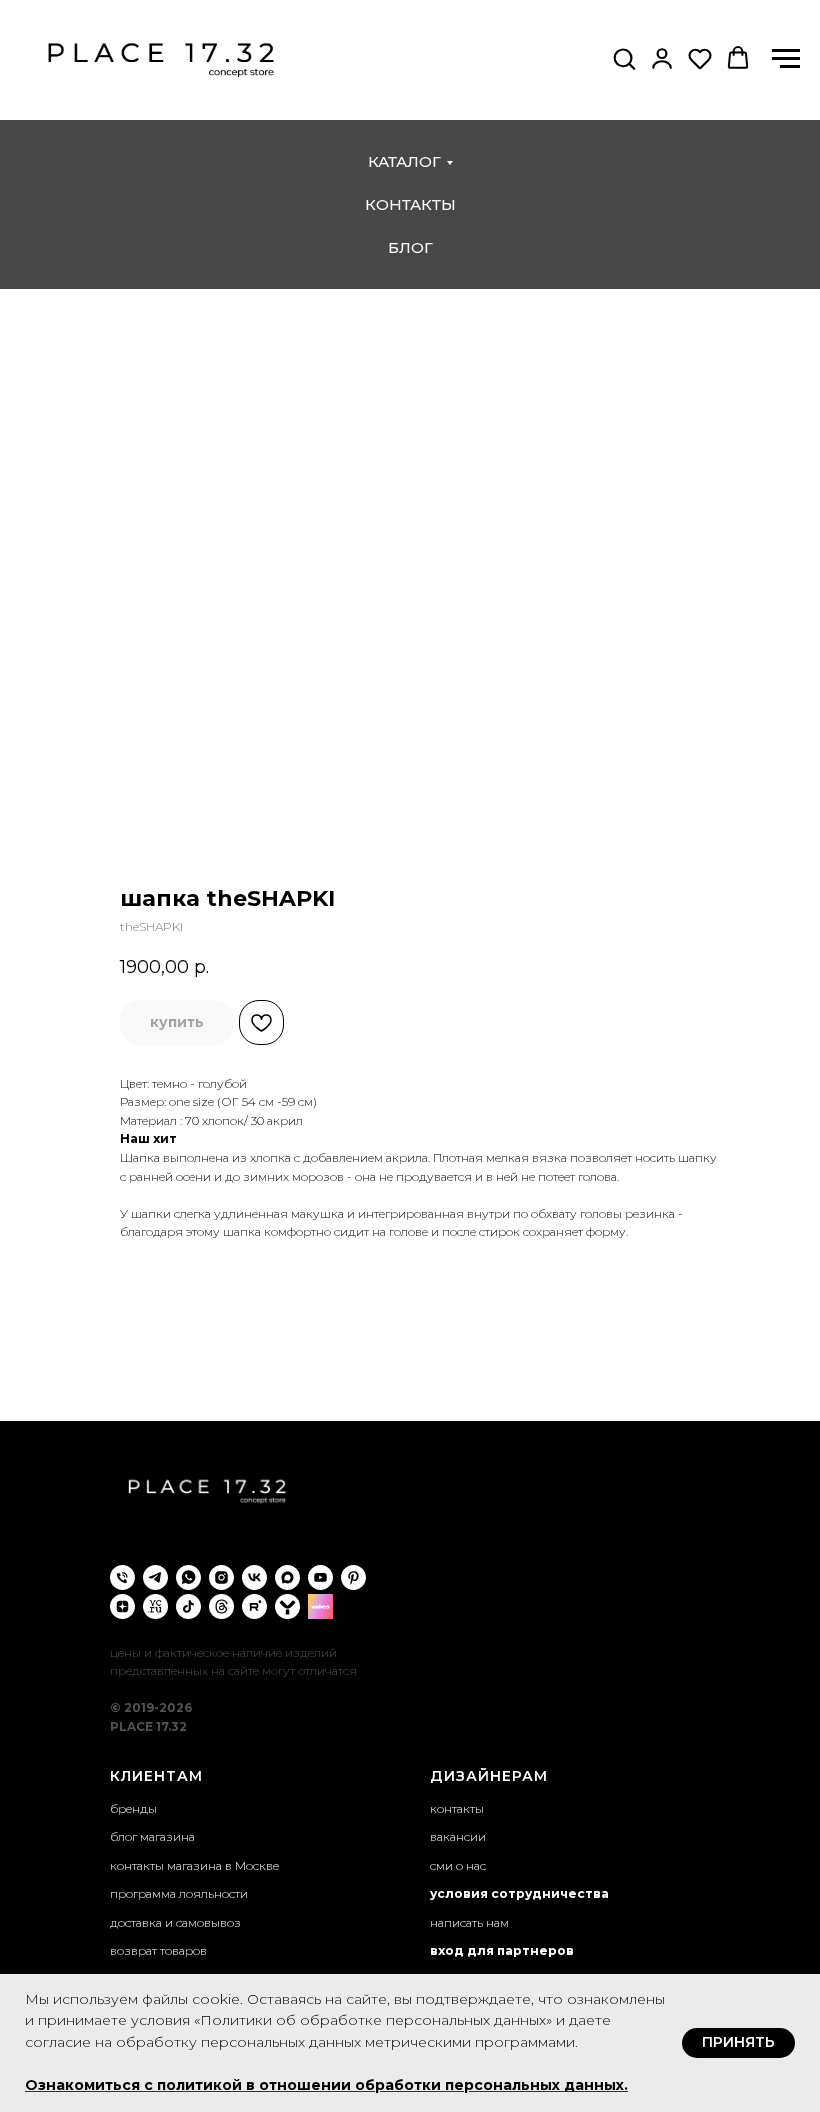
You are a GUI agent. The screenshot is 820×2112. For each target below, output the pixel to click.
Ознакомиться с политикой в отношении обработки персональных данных (324, 2085)
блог (410, 247)
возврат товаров (158, 1950)
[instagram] (221, 1577)
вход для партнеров (502, 1950)
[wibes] (320, 1606)
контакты (410, 204)
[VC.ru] (155, 1606)
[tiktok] (188, 1606)
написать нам (469, 1922)
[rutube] (254, 1606)
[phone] (122, 1577)
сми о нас (458, 1865)
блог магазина (152, 1836)
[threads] (221, 1606)
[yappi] (287, 1606)
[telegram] (155, 1577)
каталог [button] (404, 161)
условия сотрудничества (519, 1893)
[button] (624, 58)
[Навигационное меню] (786, 59)
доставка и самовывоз (175, 1922)
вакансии (458, 1836)
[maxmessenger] (287, 1577)
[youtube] (320, 1577)
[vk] (254, 1577)
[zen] (122, 1606)
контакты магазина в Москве (194, 1865)
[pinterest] (353, 1577)
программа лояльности (179, 1893)
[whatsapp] (188, 1577)
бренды (133, 1808)
